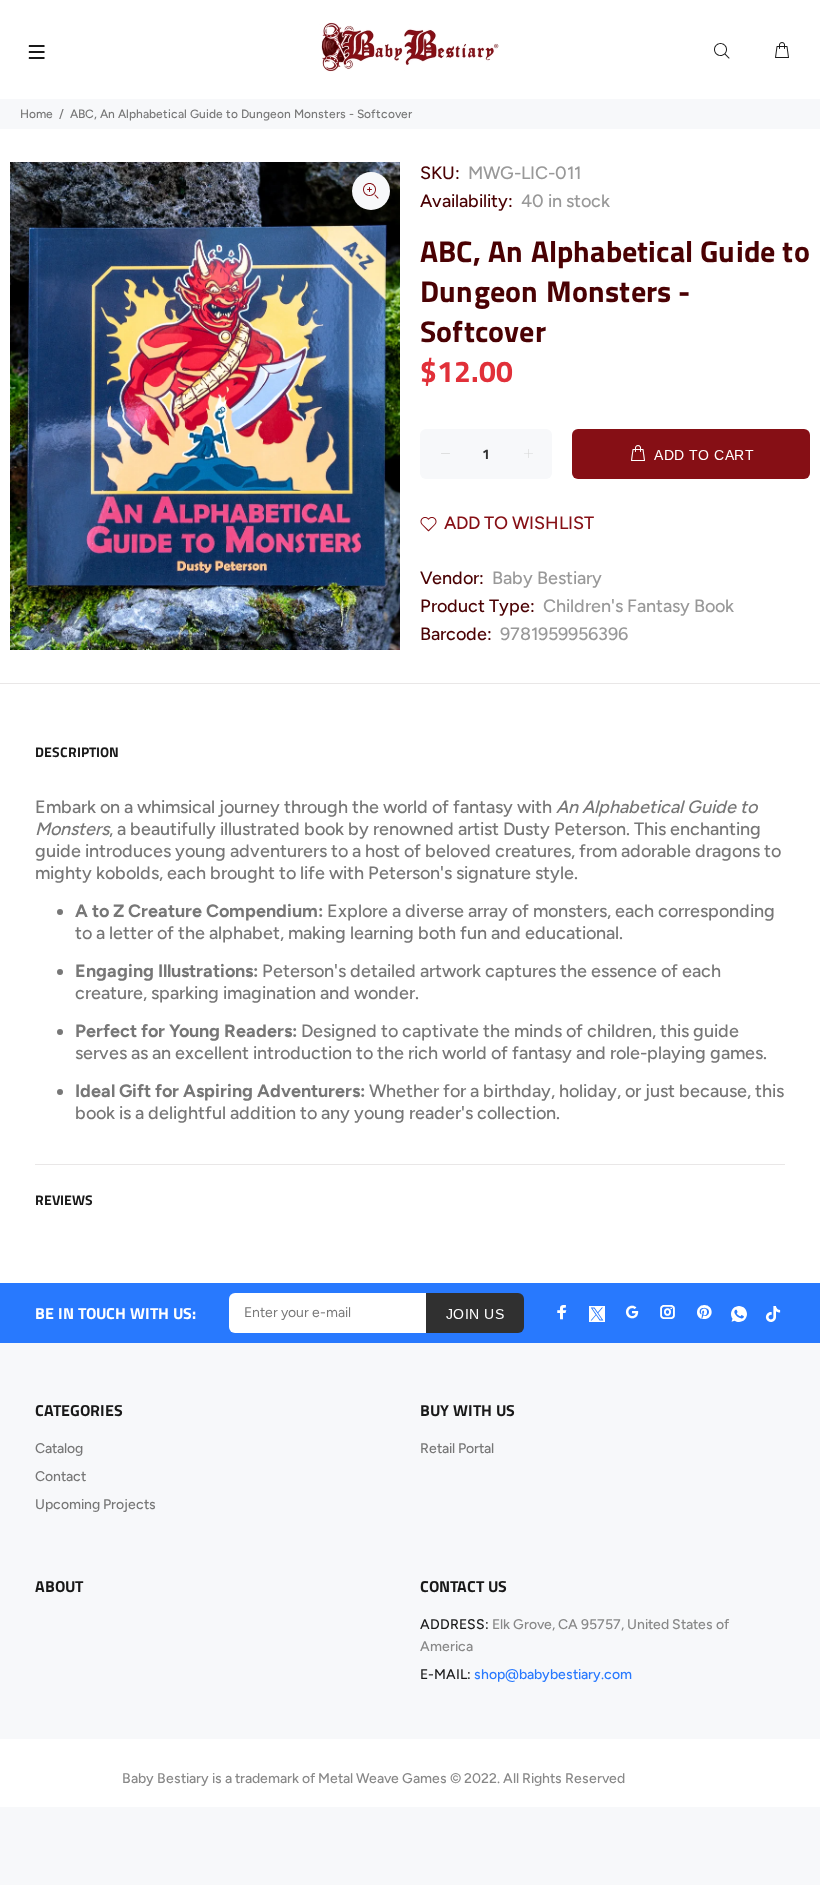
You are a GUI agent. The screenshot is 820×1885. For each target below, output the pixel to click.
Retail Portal (457, 1448)
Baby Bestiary (547, 578)
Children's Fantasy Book (638, 606)
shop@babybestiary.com (553, 1674)
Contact (60, 1476)
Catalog (59, 1448)
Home (36, 114)
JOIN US (475, 1314)
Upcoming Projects (95, 1504)
